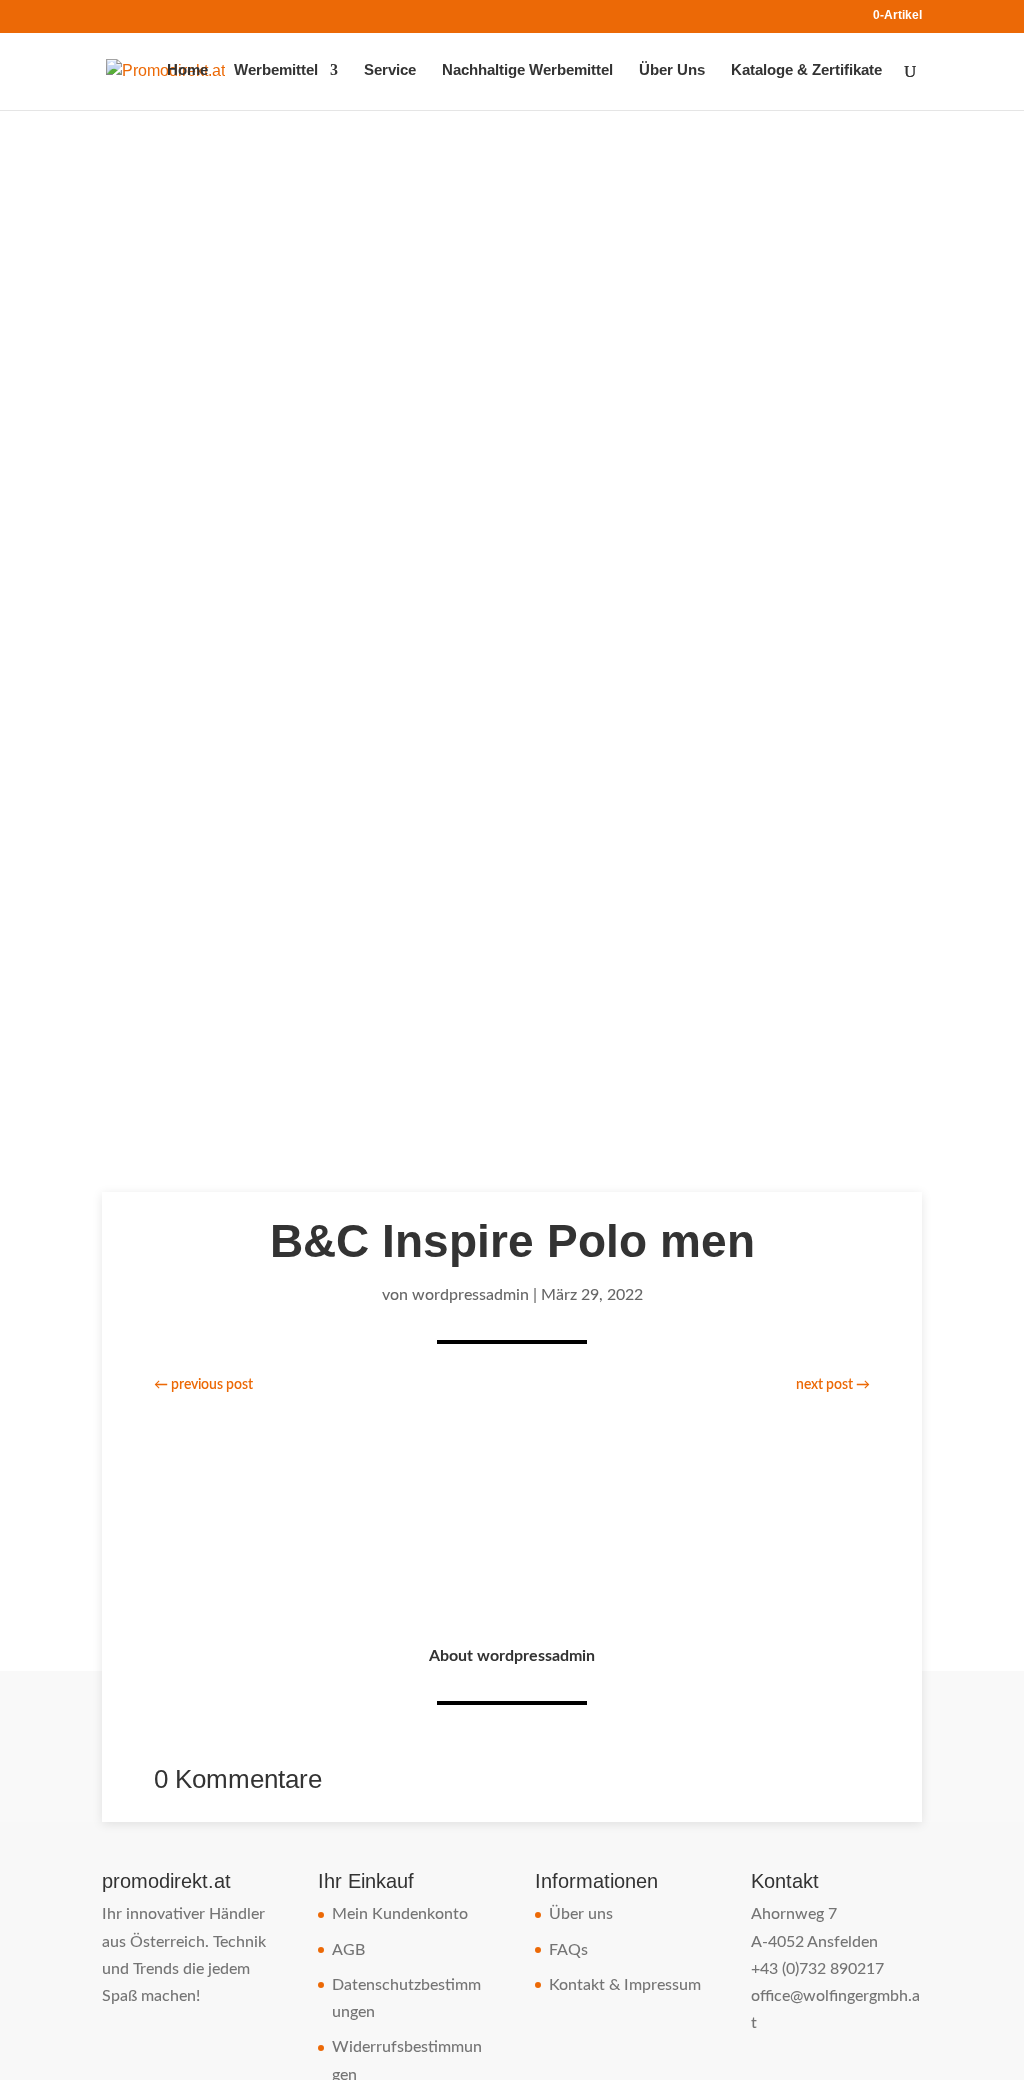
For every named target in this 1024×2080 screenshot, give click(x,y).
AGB (348, 1950)
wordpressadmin (470, 1295)
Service (390, 70)
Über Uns (672, 70)
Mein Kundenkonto (400, 1914)
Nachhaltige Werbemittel (527, 70)
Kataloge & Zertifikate (806, 70)
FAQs (568, 1950)
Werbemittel (276, 70)
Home (187, 70)
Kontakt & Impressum (625, 1985)
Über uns (581, 1914)
